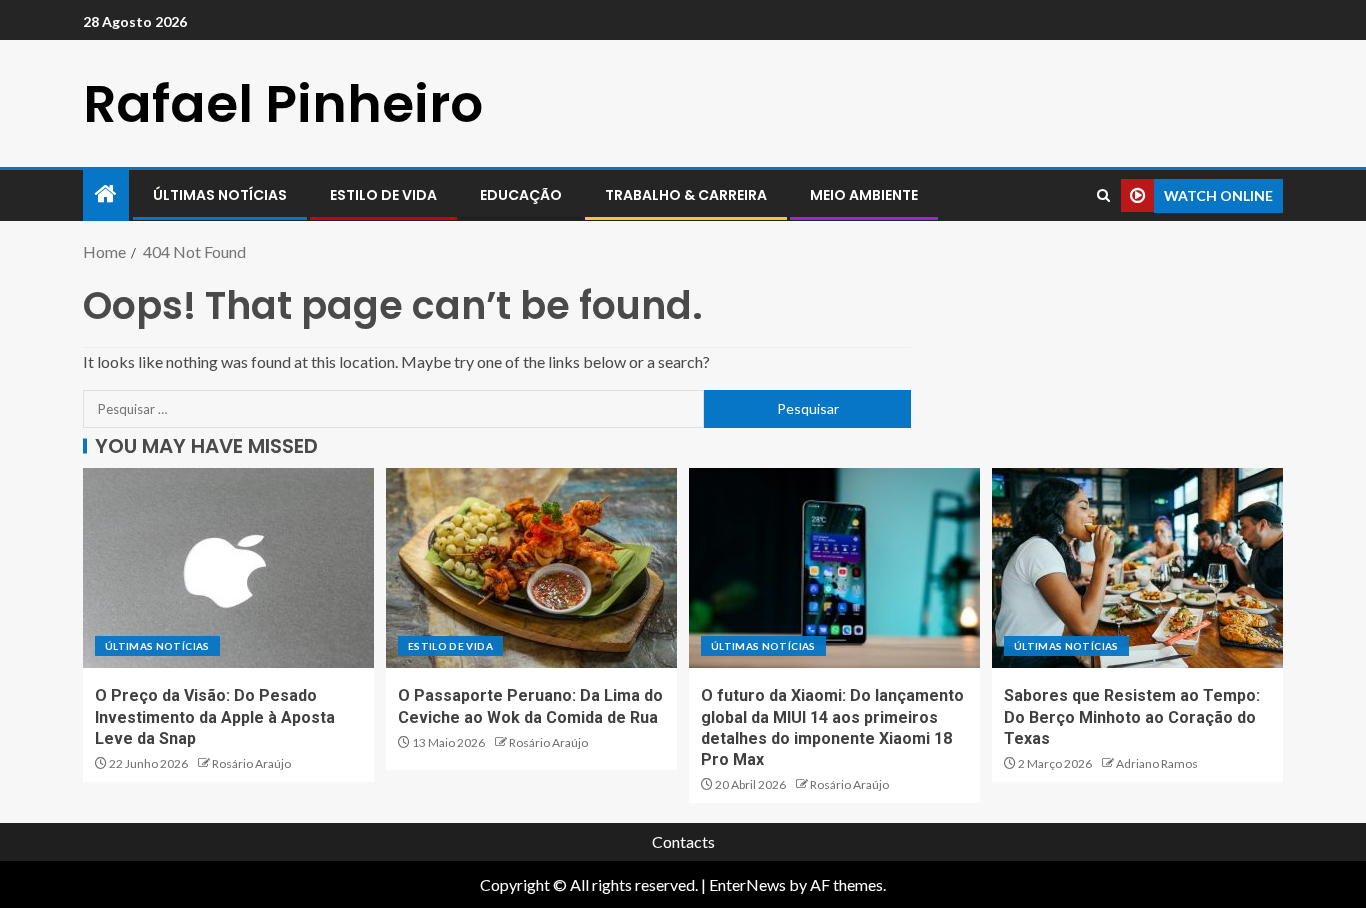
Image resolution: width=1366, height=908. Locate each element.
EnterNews (747, 884)
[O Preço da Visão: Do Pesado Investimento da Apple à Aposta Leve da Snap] (228, 568)
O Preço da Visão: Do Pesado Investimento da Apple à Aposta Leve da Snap (215, 717)
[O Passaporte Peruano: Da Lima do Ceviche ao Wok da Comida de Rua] (531, 568)
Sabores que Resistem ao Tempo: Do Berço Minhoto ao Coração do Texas (1132, 717)
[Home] (106, 194)
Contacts (683, 841)
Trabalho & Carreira (686, 195)
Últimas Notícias (220, 195)
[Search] (1103, 195)
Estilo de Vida (383, 195)
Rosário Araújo (251, 763)
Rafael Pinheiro (283, 103)
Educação (521, 195)
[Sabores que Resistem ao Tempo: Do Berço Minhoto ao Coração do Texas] (1137, 568)
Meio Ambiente (864, 195)
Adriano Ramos (1157, 763)
